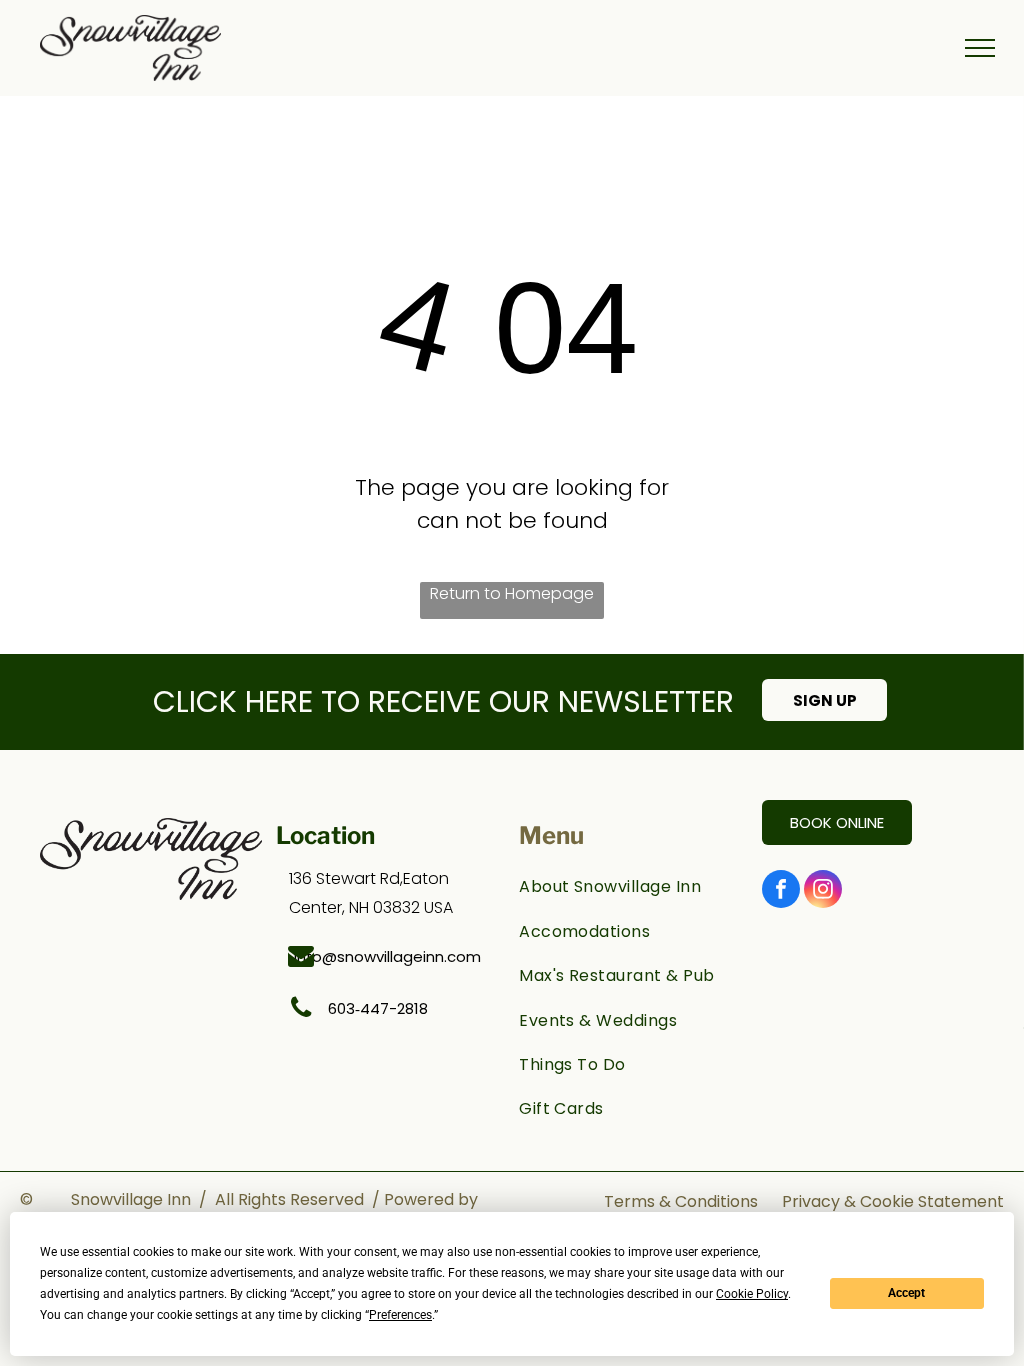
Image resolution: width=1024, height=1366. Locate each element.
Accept (906, 1293)
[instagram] (823, 891)
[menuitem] (630, 887)
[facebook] (781, 891)
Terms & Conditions (681, 1201)
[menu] (980, 48)
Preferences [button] (400, 1315)
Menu (551, 835)
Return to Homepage (512, 593)
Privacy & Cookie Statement (893, 1201)
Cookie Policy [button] (752, 1294)
